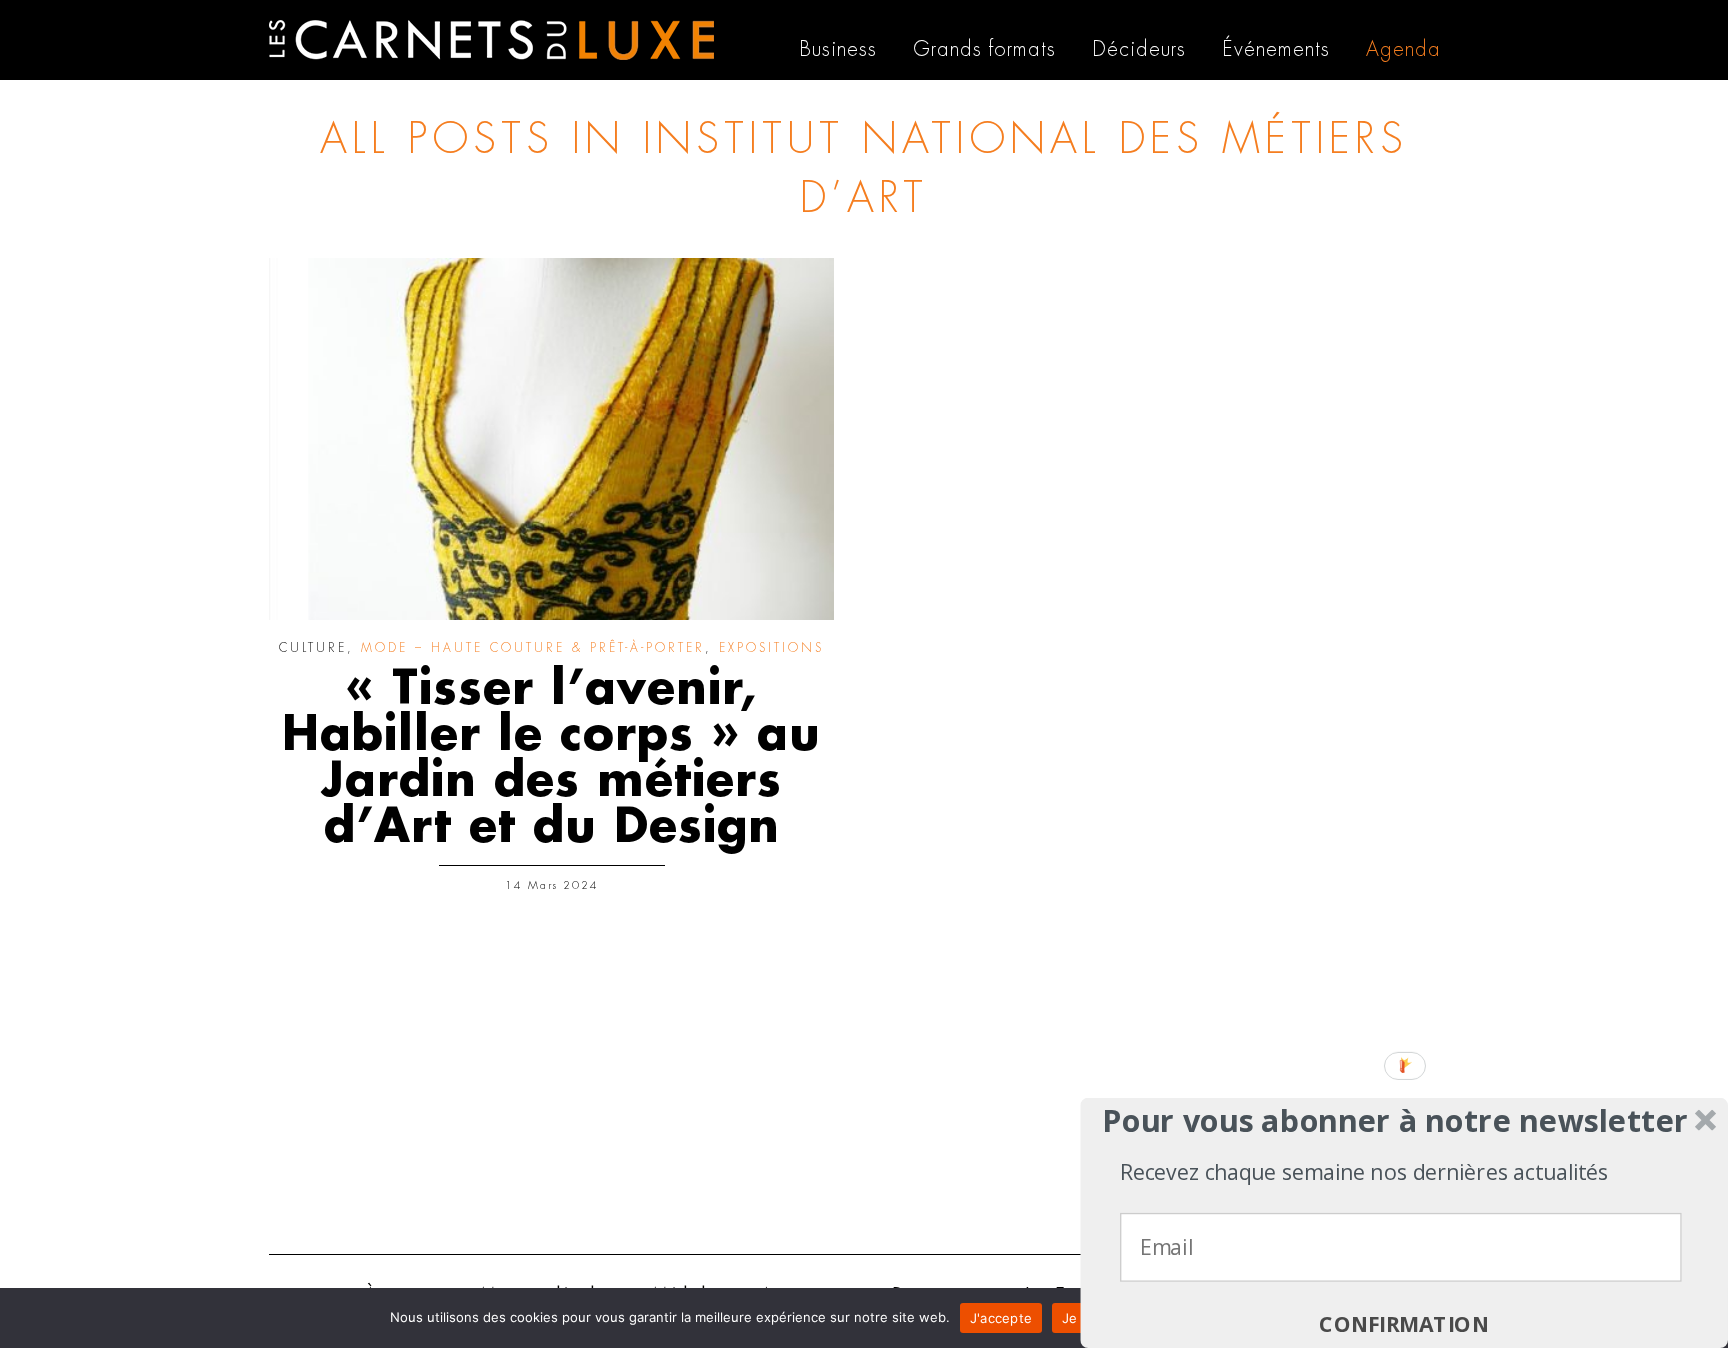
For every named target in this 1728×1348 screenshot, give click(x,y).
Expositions (771, 648)
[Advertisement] (864, 1084)
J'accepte (1001, 1318)
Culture (313, 648)
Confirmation (1404, 1324)
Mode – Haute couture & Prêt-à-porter (533, 648)
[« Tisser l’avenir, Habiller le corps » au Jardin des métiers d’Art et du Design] (551, 439)
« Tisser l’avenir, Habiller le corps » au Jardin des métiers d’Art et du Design (551, 758)
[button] (1395, 1121)
